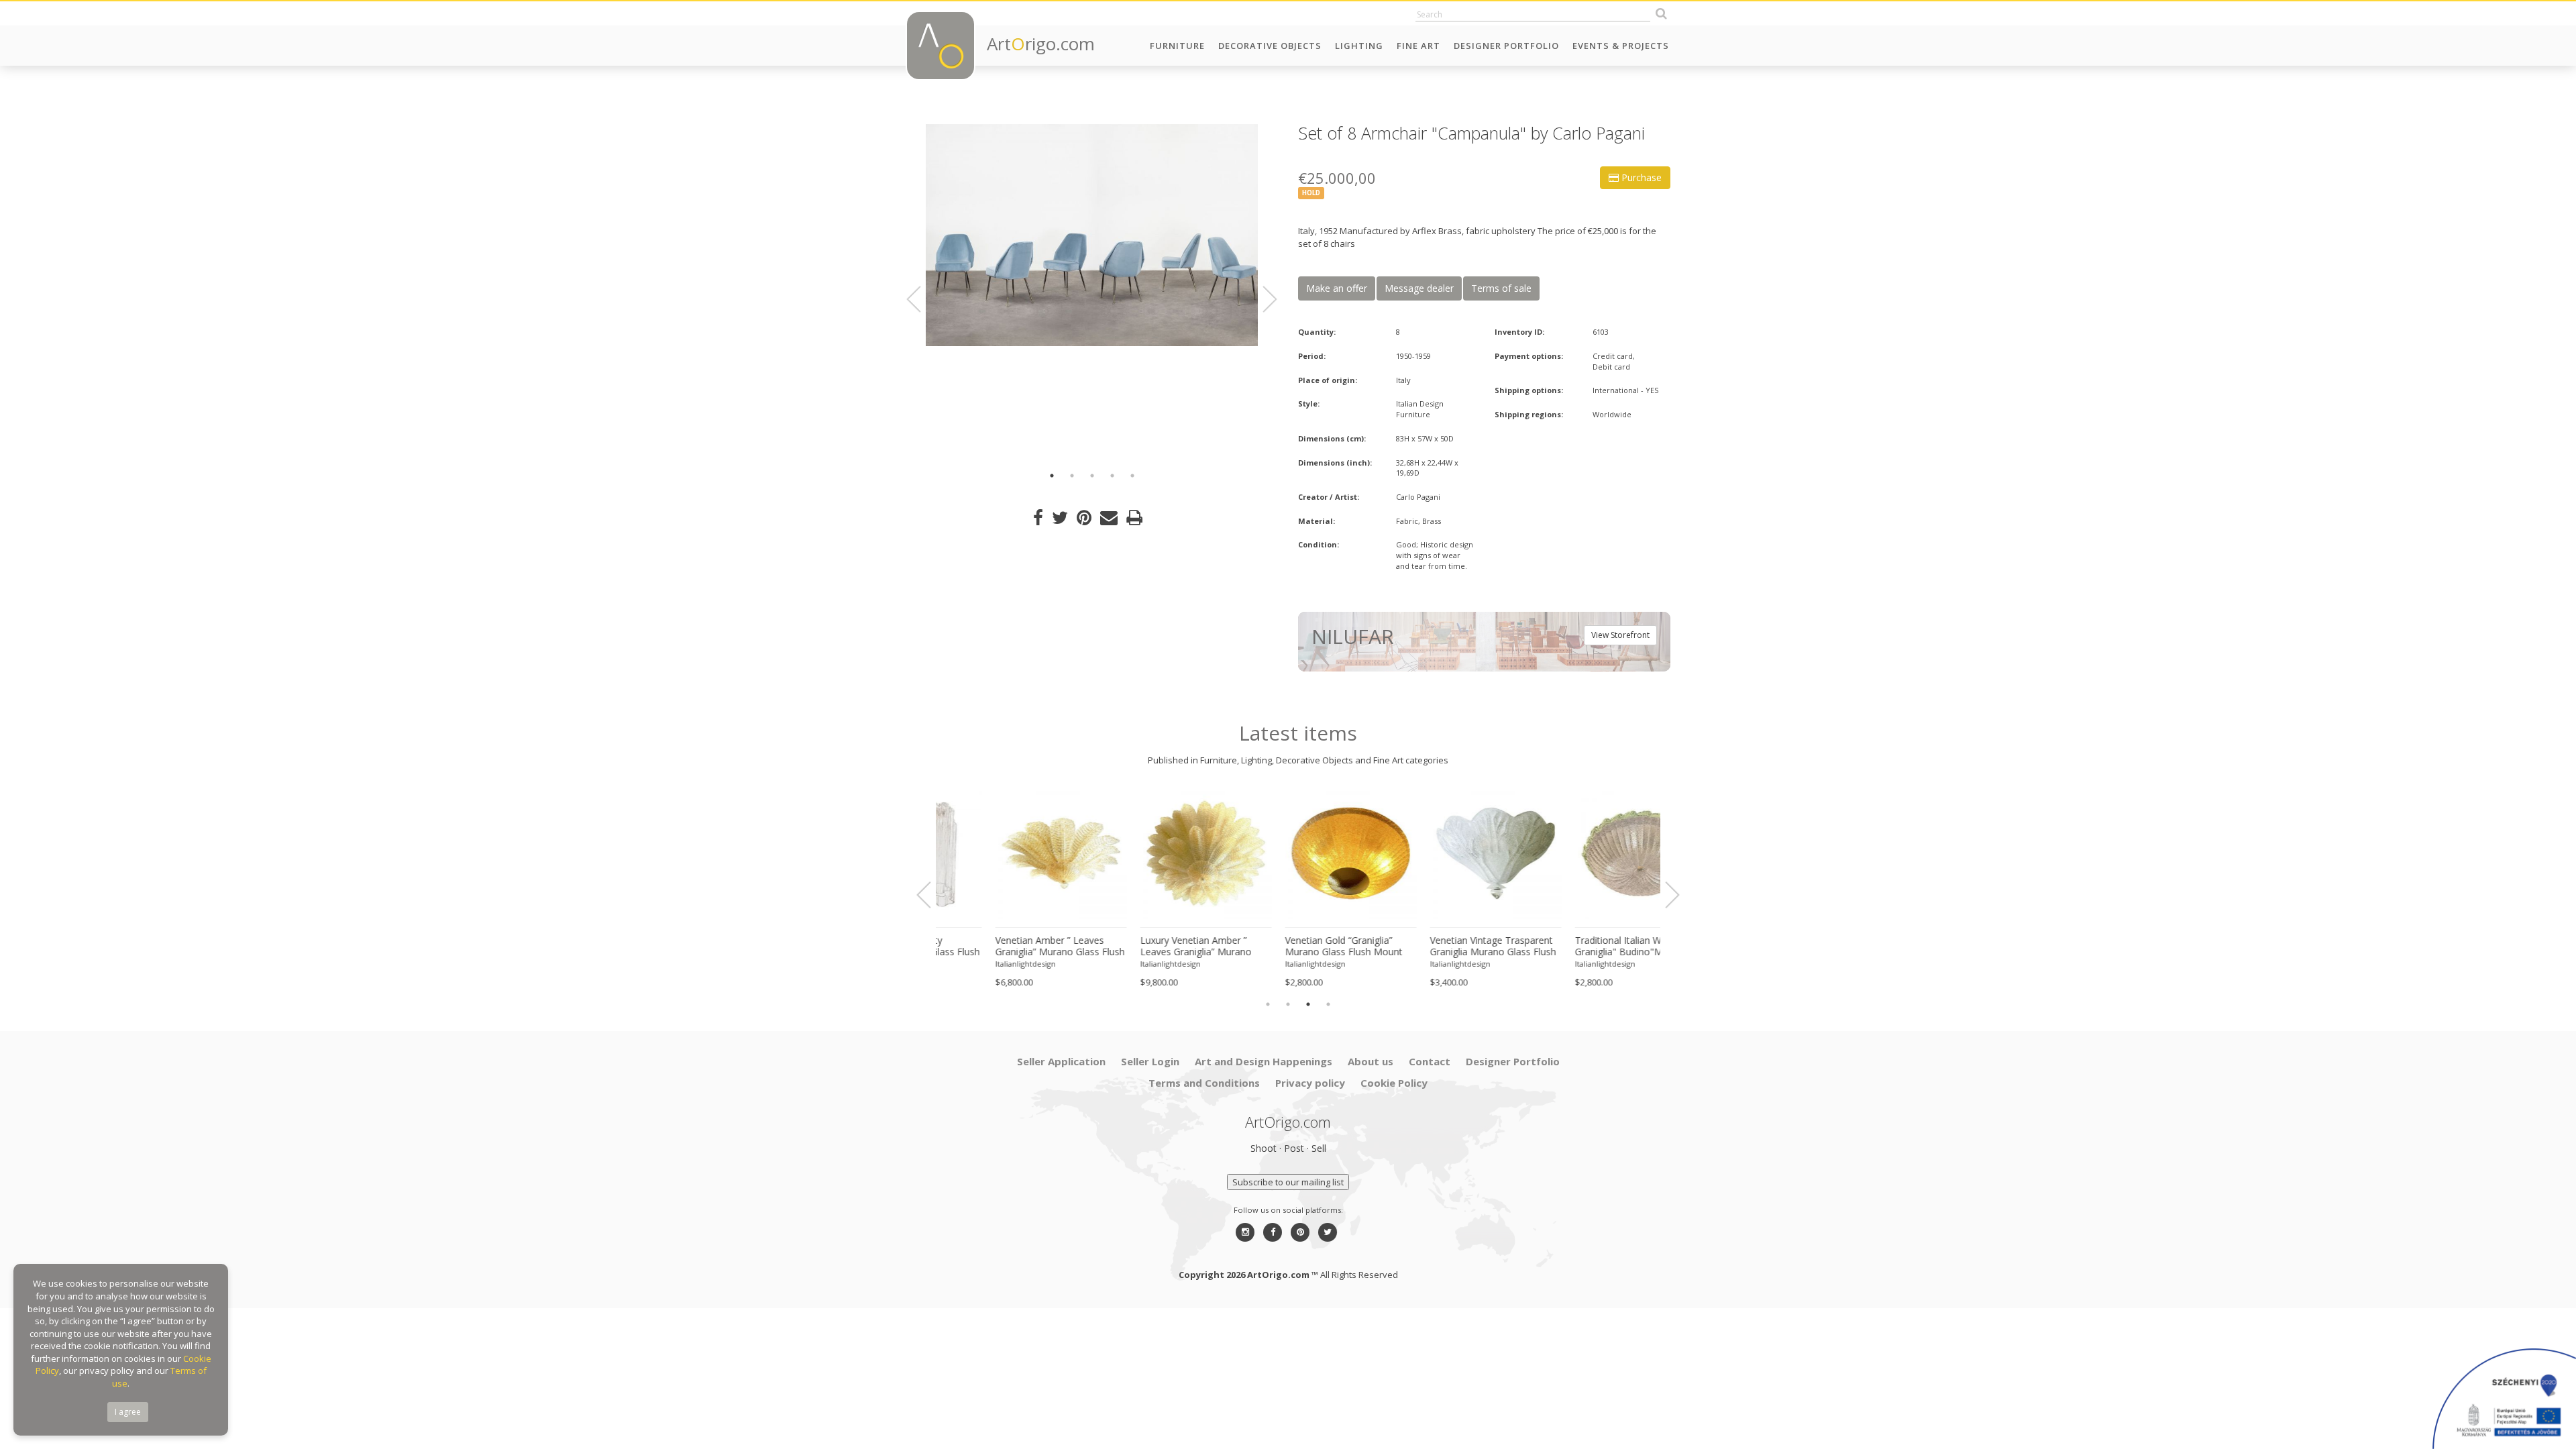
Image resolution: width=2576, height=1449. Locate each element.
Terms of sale (1501, 288)
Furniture (1177, 46)
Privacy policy (1310, 1083)
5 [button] (1132, 476)
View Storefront (1620, 635)
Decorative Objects (1270, 46)
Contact (1430, 1061)
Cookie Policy (1394, 1083)
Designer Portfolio (1506, 46)
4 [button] (1112, 476)
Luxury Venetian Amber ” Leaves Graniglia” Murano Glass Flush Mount (998, 947)
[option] (1092, 235)
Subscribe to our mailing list (1288, 1182)
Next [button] (1262, 299)
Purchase (1640, 177)
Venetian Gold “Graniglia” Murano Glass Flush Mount (1146, 946)
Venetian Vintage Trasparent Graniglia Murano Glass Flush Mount (1295, 947)
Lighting (1359, 46)
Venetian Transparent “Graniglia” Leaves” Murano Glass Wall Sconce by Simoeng (1581, 947)
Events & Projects (1621, 46)
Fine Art (1418, 46)
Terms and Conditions (1204, 1083)
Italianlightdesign (973, 964)
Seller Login (1150, 1061)
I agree (128, 1412)
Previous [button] (922, 299)
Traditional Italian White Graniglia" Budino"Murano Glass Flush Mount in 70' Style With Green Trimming (1442, 947)
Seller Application (1061, 1061)
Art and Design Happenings (1264, 1061)
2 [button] (1072, 476)
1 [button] (1052, 476)
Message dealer (1419, 288)
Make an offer (1337, 288)
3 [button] (1092, 476)
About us (1371, 1061)
